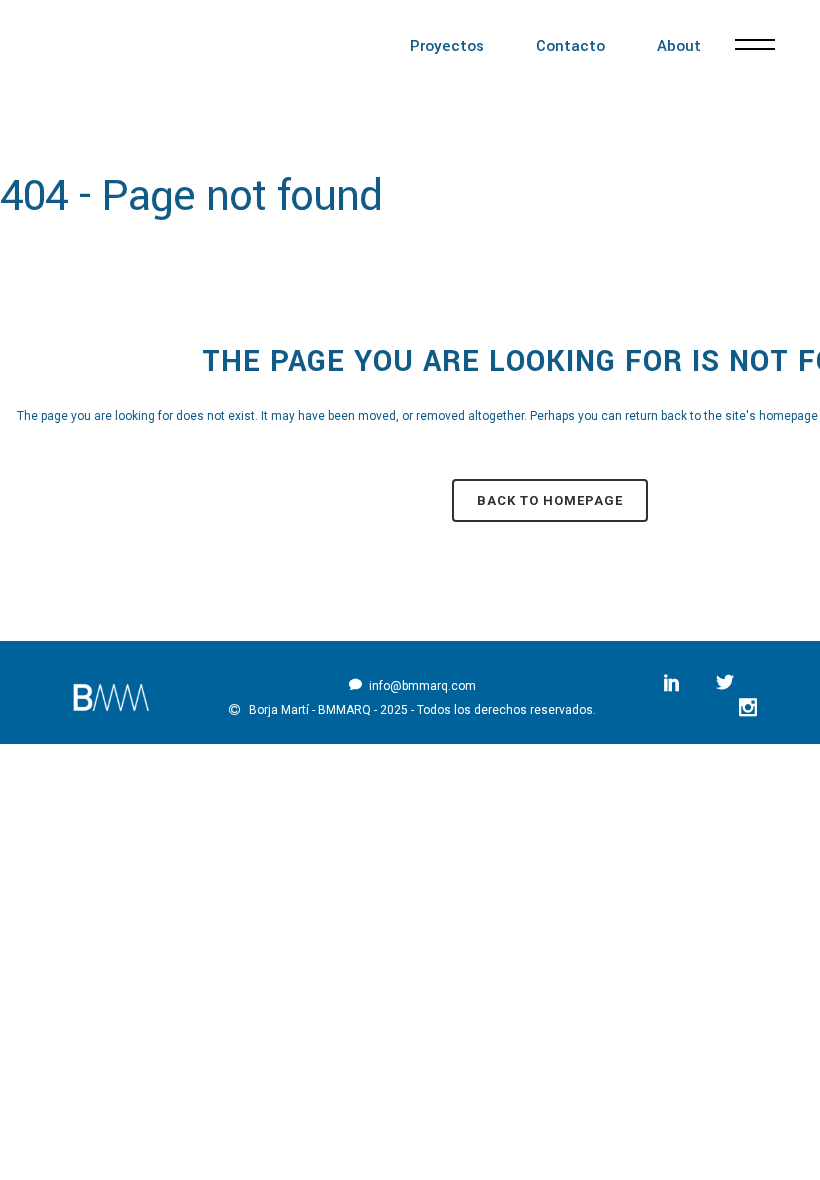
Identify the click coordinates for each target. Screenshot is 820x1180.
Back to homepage (550, 500)
